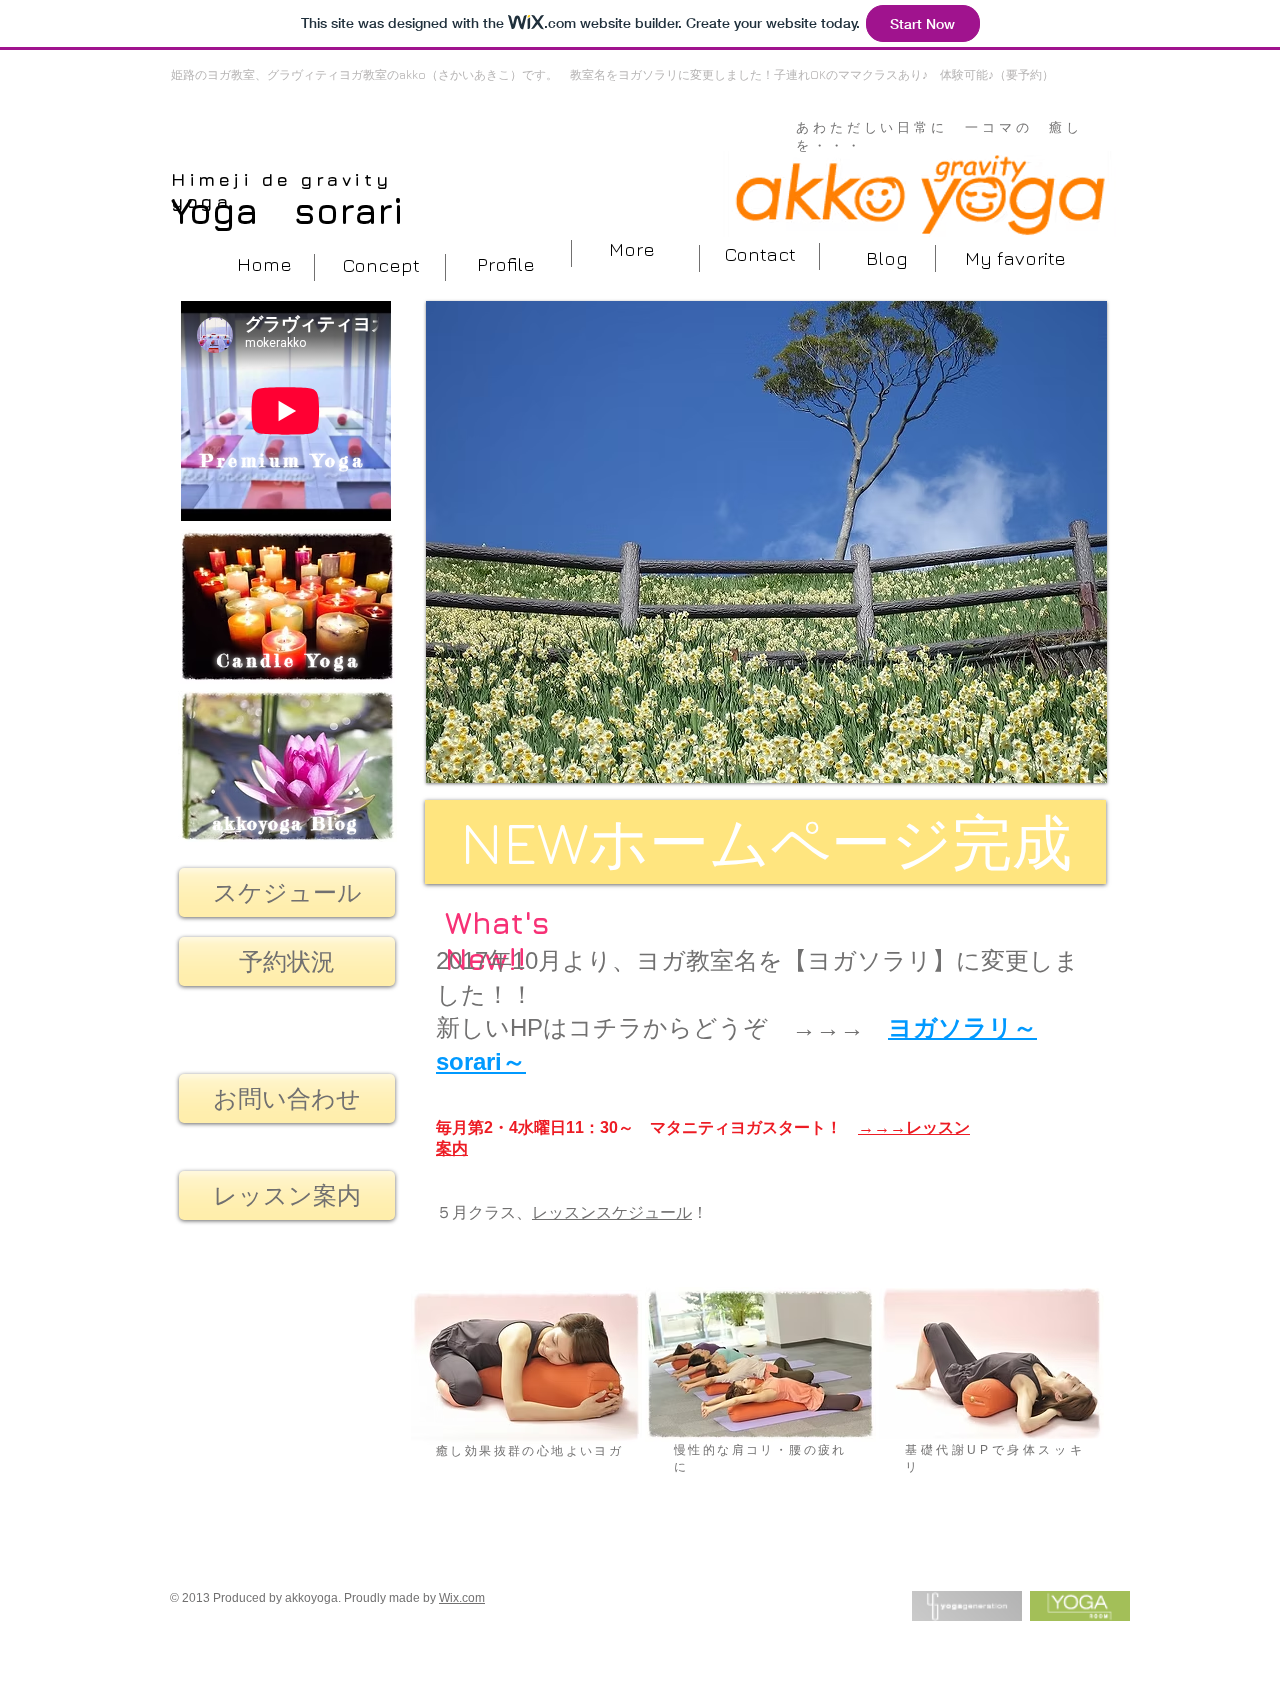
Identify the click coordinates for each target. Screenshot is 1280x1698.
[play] (1065, 765)
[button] (1014, 258)
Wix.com (462, 1598)
